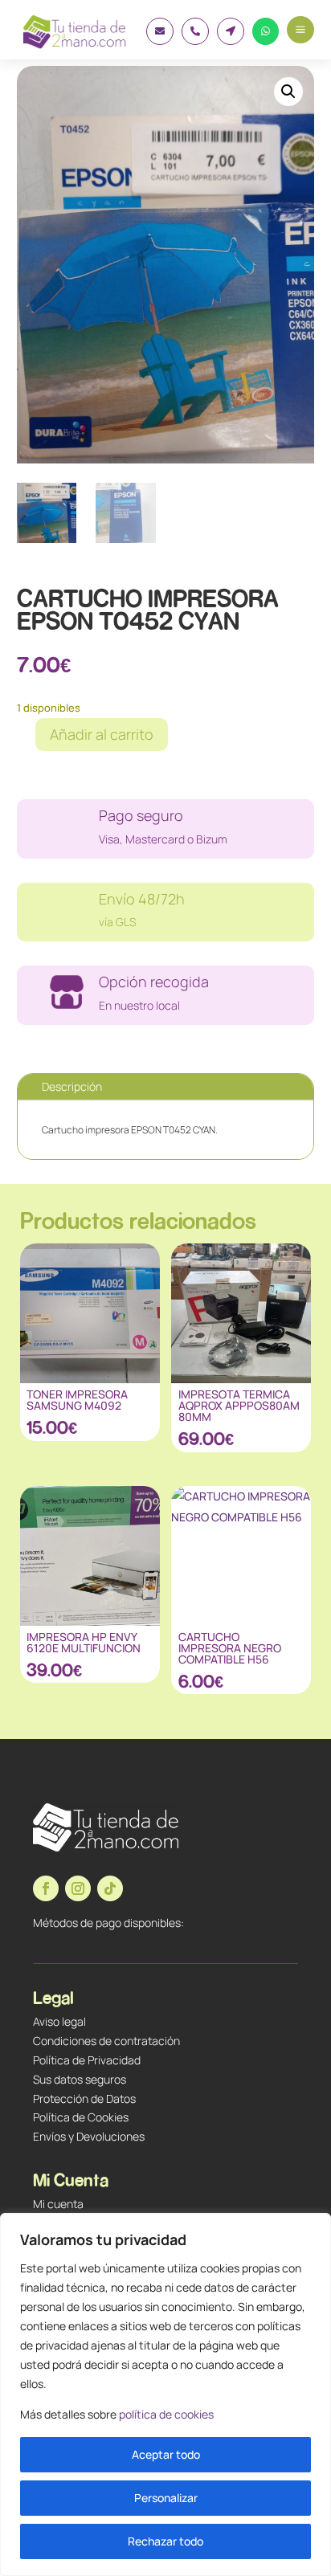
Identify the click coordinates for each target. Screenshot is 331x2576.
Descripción (72, 1086)
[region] (165, 2394)
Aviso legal (59, 2021)
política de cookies (166, 2414)
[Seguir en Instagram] (78, 1888)
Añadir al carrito (102, 734)
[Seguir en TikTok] (110, 1888)
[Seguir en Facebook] (46, 1888)
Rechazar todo (165, 2541)
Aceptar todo (166, 2454)
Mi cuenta (58, 2204)
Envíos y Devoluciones (89, 2136)
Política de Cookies (81, 2117)
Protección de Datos (84, 2098)
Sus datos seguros (80, 2079)
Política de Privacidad (87, 2060)
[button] (288, 92)
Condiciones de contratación (106, 2041)
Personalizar (166, 2498)
